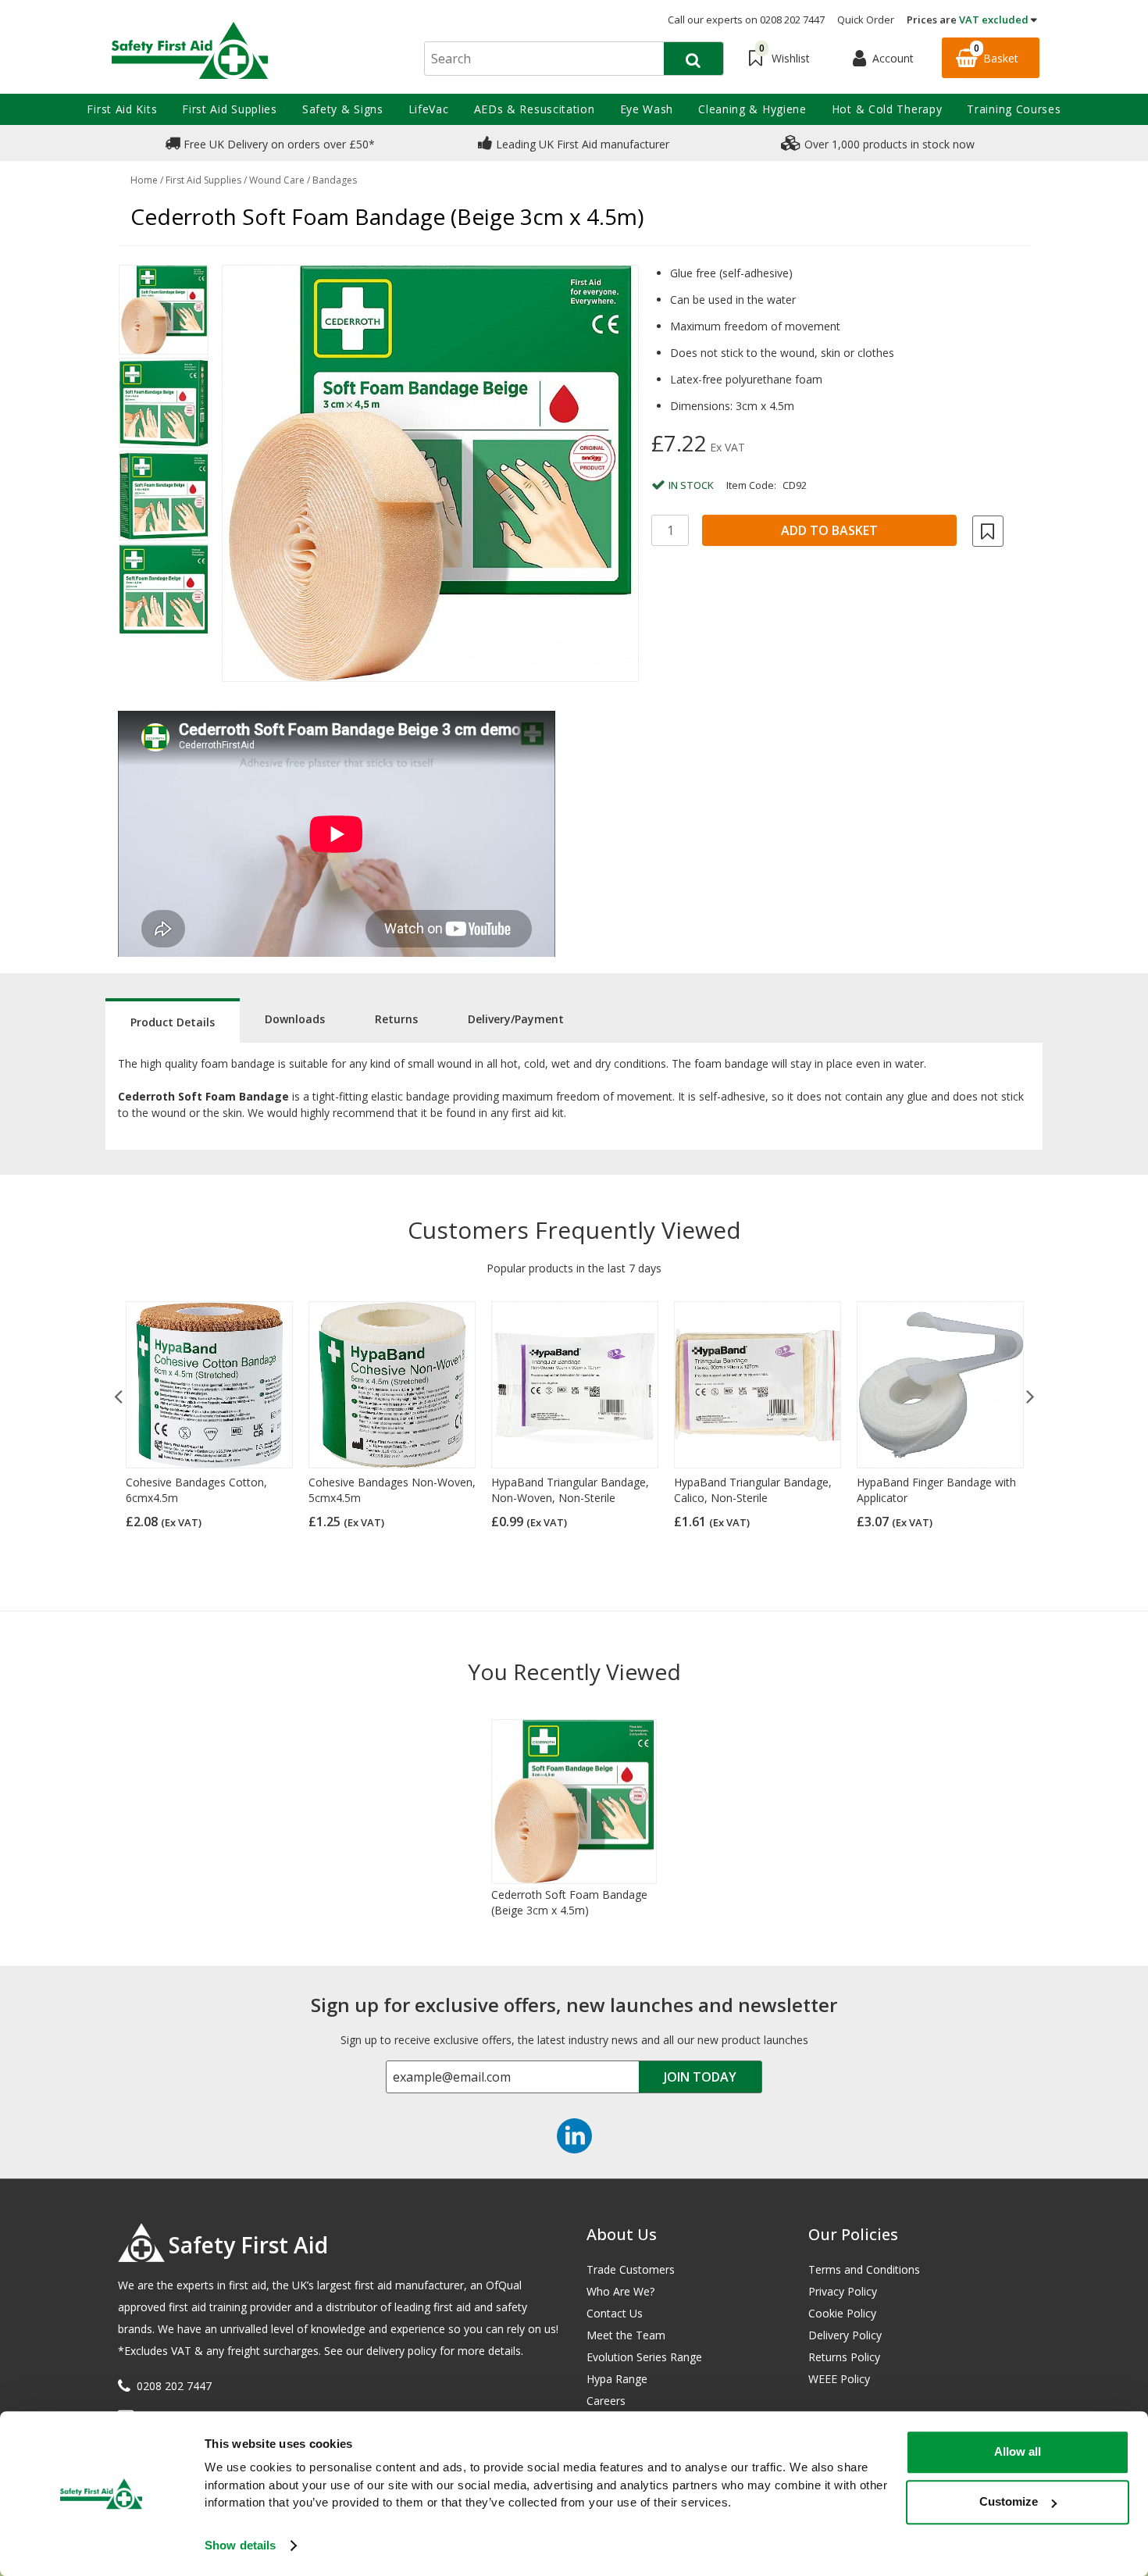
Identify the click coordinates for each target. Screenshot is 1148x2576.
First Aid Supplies (230, 109)
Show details (240, 2545)
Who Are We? (620, 2291)
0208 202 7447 (174, 2386)
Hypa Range (617, 2379)
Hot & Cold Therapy (887, 109)
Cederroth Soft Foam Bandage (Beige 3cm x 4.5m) (569, 1902)
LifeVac (429, 109)
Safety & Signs (343, 109)
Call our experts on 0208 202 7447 (746, 20)
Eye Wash (647, 109)
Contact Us (615, 2313)
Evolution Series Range (644, 2357)
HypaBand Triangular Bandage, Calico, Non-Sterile (753, 1490)
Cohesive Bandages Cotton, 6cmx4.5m (196, 1490)
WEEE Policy (839, 2379)
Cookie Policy (842, 2313)
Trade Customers (631, 2269)
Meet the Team (626, 2335)
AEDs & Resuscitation (535, 109)
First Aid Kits (122, 109)
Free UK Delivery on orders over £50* (278, 144)
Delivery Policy (845, 2335)
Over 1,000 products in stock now (888, 144)
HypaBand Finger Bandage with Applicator (936, 1490)
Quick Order (866, 20)
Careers (606, 2401)
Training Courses (1014, 109)
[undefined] (430, 473)
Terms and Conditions (864, 2269)
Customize (1009, 2501)
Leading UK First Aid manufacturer (581, 144)
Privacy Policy (843, 2291)
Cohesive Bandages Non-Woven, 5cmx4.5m (392, 1490)
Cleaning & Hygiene (752, 109)
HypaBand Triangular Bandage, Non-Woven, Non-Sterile (570, 1490)
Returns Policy (844, 2357)
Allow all (1018, 2451)
